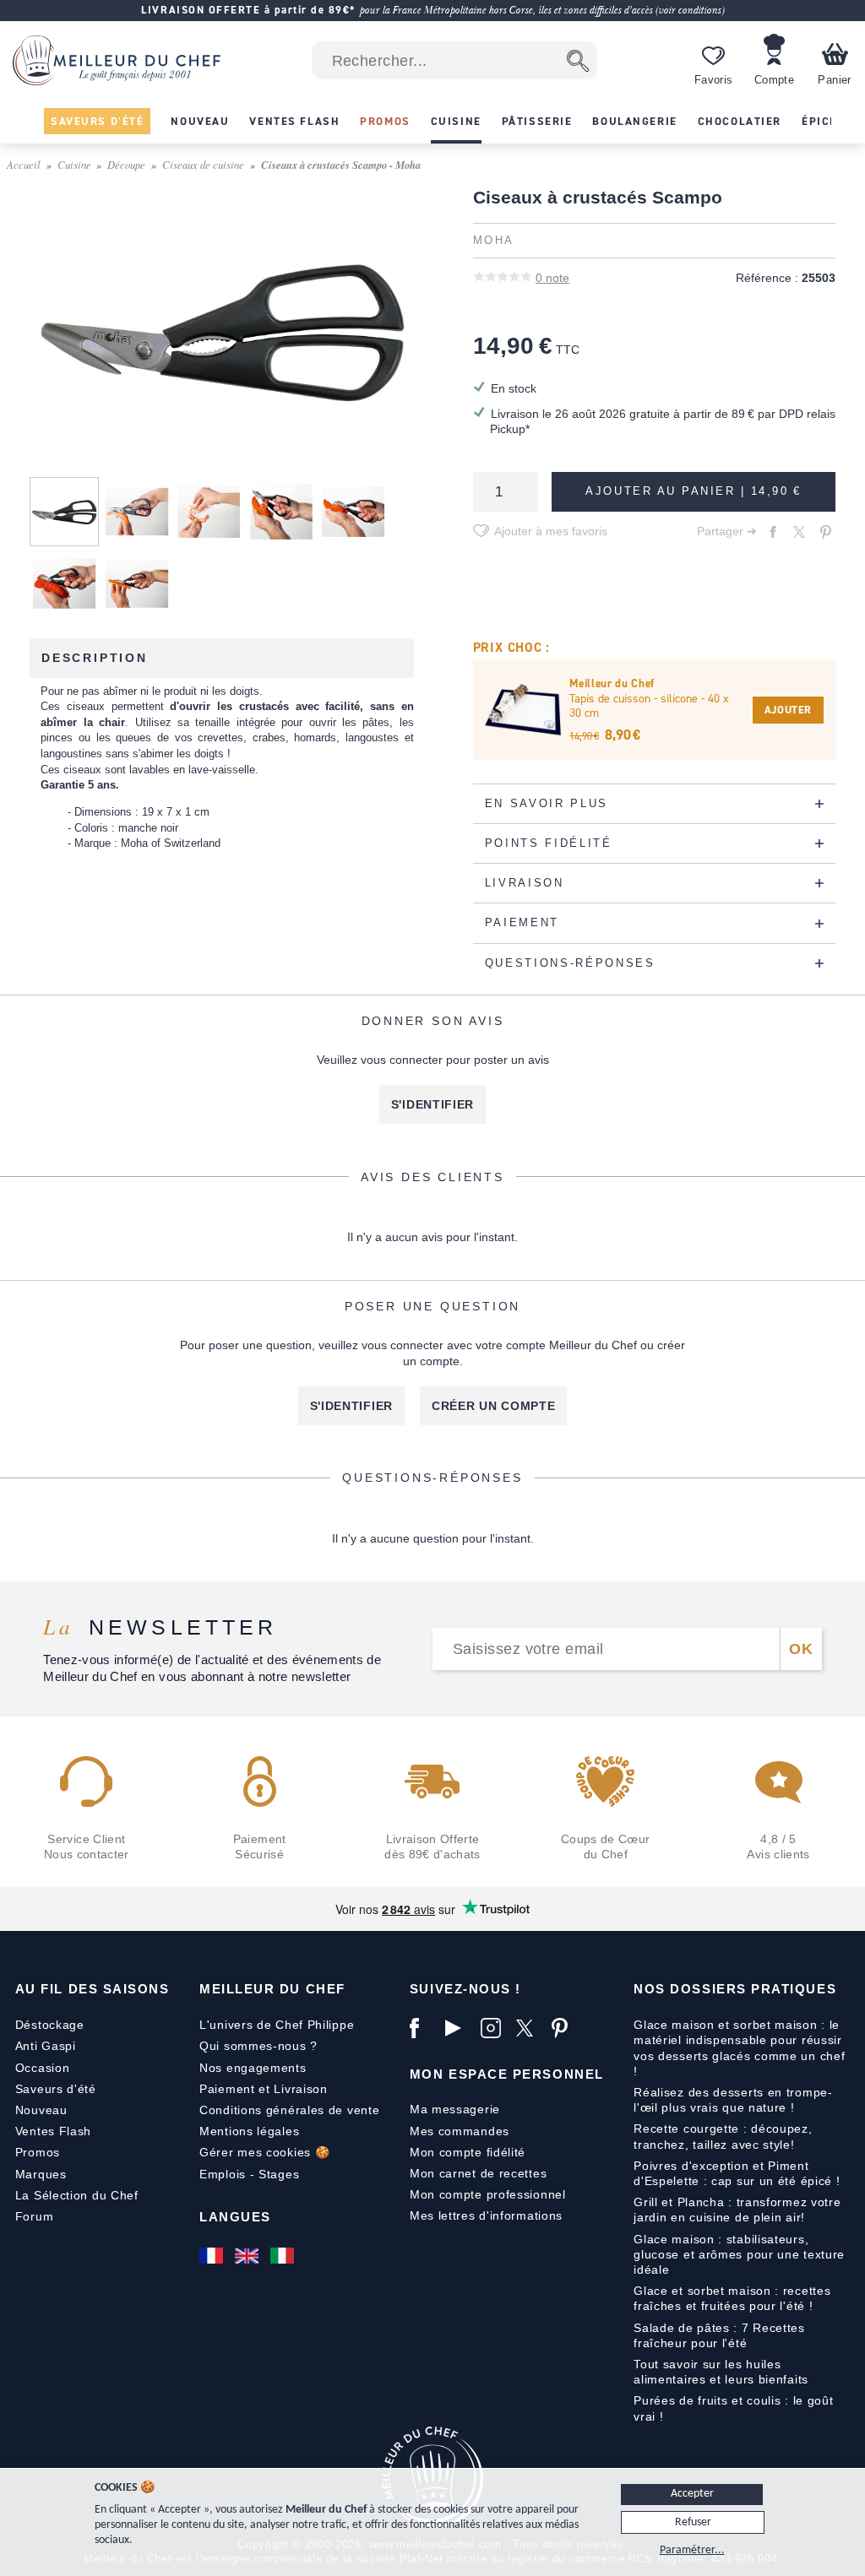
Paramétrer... (692, 2550)
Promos (38, 2152)
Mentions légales (249, 2131)
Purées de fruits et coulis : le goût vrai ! (733, 2408)
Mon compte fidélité (468, 2152)
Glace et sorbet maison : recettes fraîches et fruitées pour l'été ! (732, 2298)
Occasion (43, 2068)
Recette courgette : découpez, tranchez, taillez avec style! (723, 2136)
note (552, 278)
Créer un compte (494, 1406)
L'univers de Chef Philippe (277, 2025)
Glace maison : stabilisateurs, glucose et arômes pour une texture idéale (739, 2254)
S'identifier (432, 1104)
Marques (41, 2174)
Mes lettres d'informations (486, 2215)
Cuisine (74, 164)
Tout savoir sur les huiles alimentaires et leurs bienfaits (721, 2372)
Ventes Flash (53, 2131)
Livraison (300, 2089)
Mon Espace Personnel (507, 2074)
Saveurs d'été (56, 2089)
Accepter (692, 2494)
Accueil (24, 164)
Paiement (227, 2089)
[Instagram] (494, 2028)
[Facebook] (423, 2028)
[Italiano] (284, 2255)
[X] (530, 2028)
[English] (248, 2255)
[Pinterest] (565, 2028)
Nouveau (41, 2110)
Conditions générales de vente (289, 2110)
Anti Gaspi (46, 2046)
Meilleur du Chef (272, 1989)
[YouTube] (459, 2028)
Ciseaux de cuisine (203, 164)
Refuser (693, 2522)
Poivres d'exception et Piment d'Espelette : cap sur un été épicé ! (737, 2173)
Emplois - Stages (249, 2174)
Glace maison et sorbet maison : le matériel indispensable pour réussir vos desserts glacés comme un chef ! (739, 2048)
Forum (35, 2216)
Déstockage (50, 2025)
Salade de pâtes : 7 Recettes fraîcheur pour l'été (719, 2335)
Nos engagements (253, 2068)
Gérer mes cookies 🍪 (264, 2152)
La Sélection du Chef (77, 2195)
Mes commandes (460, 2131)
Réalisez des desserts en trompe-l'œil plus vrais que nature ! (733, 2100)
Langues (235, 2217)
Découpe (126, 164)
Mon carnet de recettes (478, 2173)
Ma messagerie (455, 2109)
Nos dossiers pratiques (735, 1989)
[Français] (213, 2255)
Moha (494, 241)
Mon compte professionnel (488, 2194)
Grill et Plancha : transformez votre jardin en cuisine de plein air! (737, 2210)
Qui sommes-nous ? (258, 2046)
